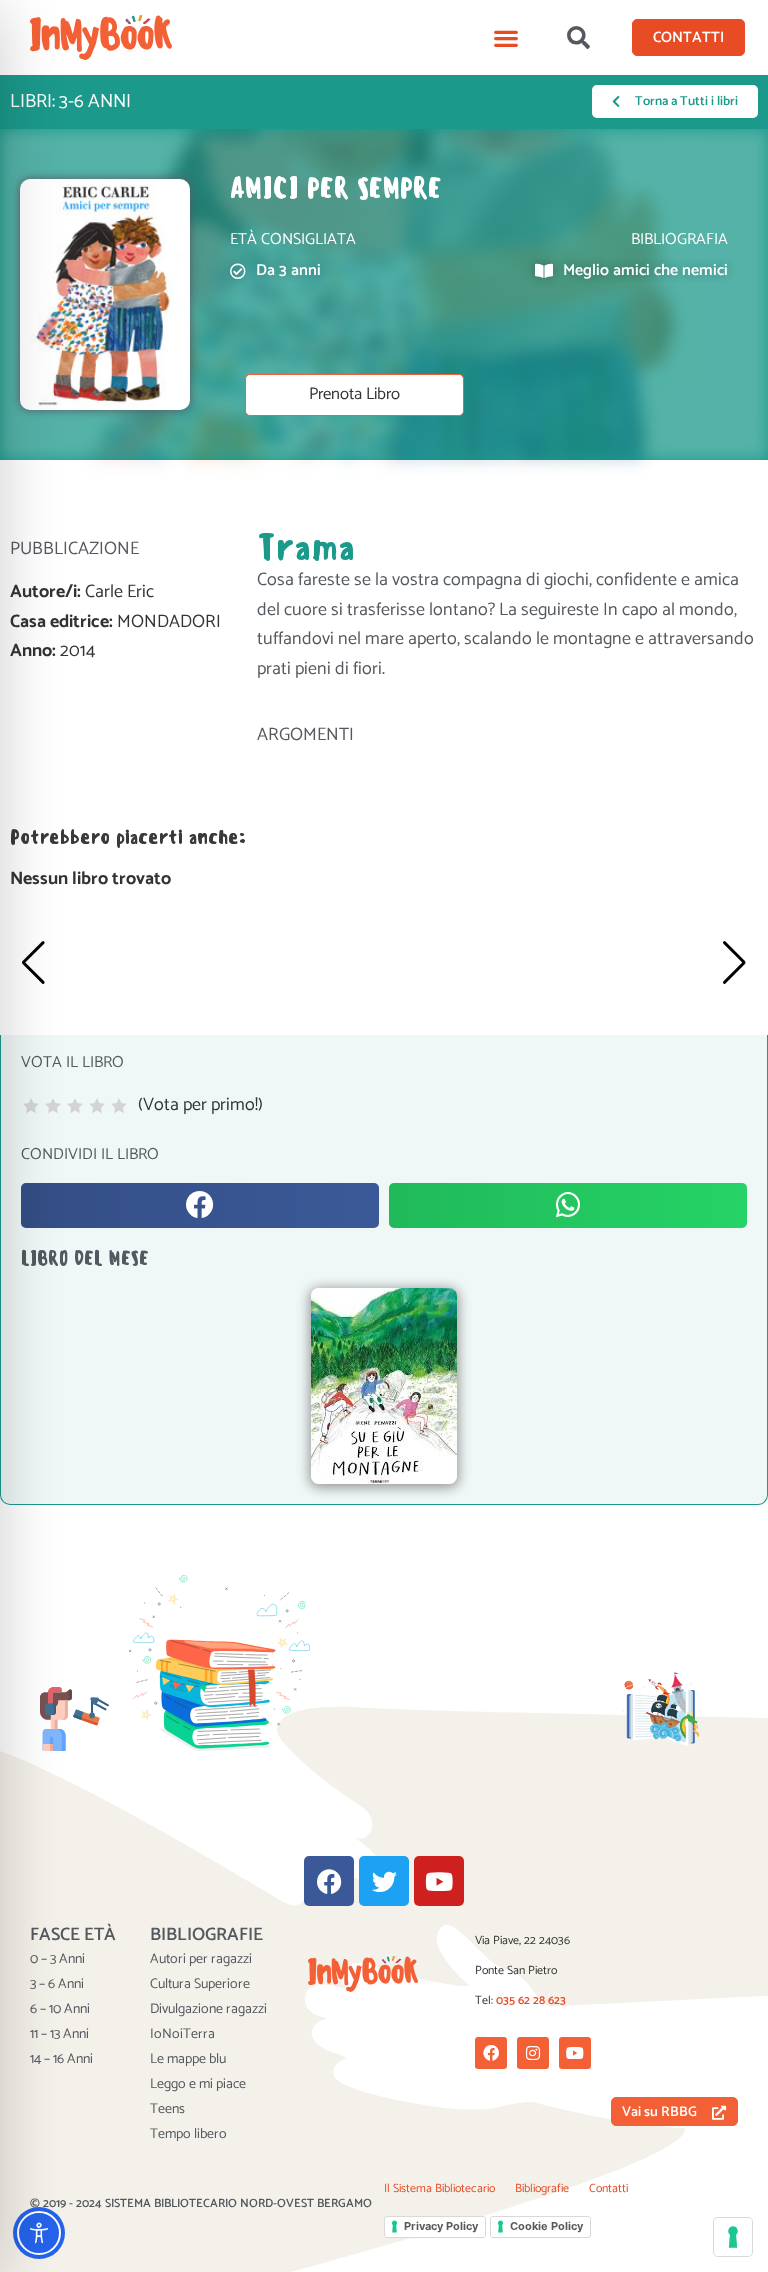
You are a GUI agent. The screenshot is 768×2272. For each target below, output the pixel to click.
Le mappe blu (188, 2060)
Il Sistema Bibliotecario (439, 2188)
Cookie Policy (546, 2226)
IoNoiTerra (182, 2035)
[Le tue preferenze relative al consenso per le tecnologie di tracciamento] (733, 2237)
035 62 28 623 (531, 2000)
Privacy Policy (441, 2226)
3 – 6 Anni (57, 1985)
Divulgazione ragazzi (208, 2010)
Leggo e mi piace (198, 2085)
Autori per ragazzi (201, 1960)
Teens (167, 2110)
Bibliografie (542, 2188)
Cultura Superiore (200, 1985)
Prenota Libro (354, 394)
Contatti (608, 2188)
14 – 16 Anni (61, 2060)
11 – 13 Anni (59, 2035)
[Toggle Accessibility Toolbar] (39, 2233)
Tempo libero (188, 2135)
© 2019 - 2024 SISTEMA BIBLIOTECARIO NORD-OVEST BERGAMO (201, 2203)
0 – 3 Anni (57, 1960)
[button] (506, 37)
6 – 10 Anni (60, 2010)
